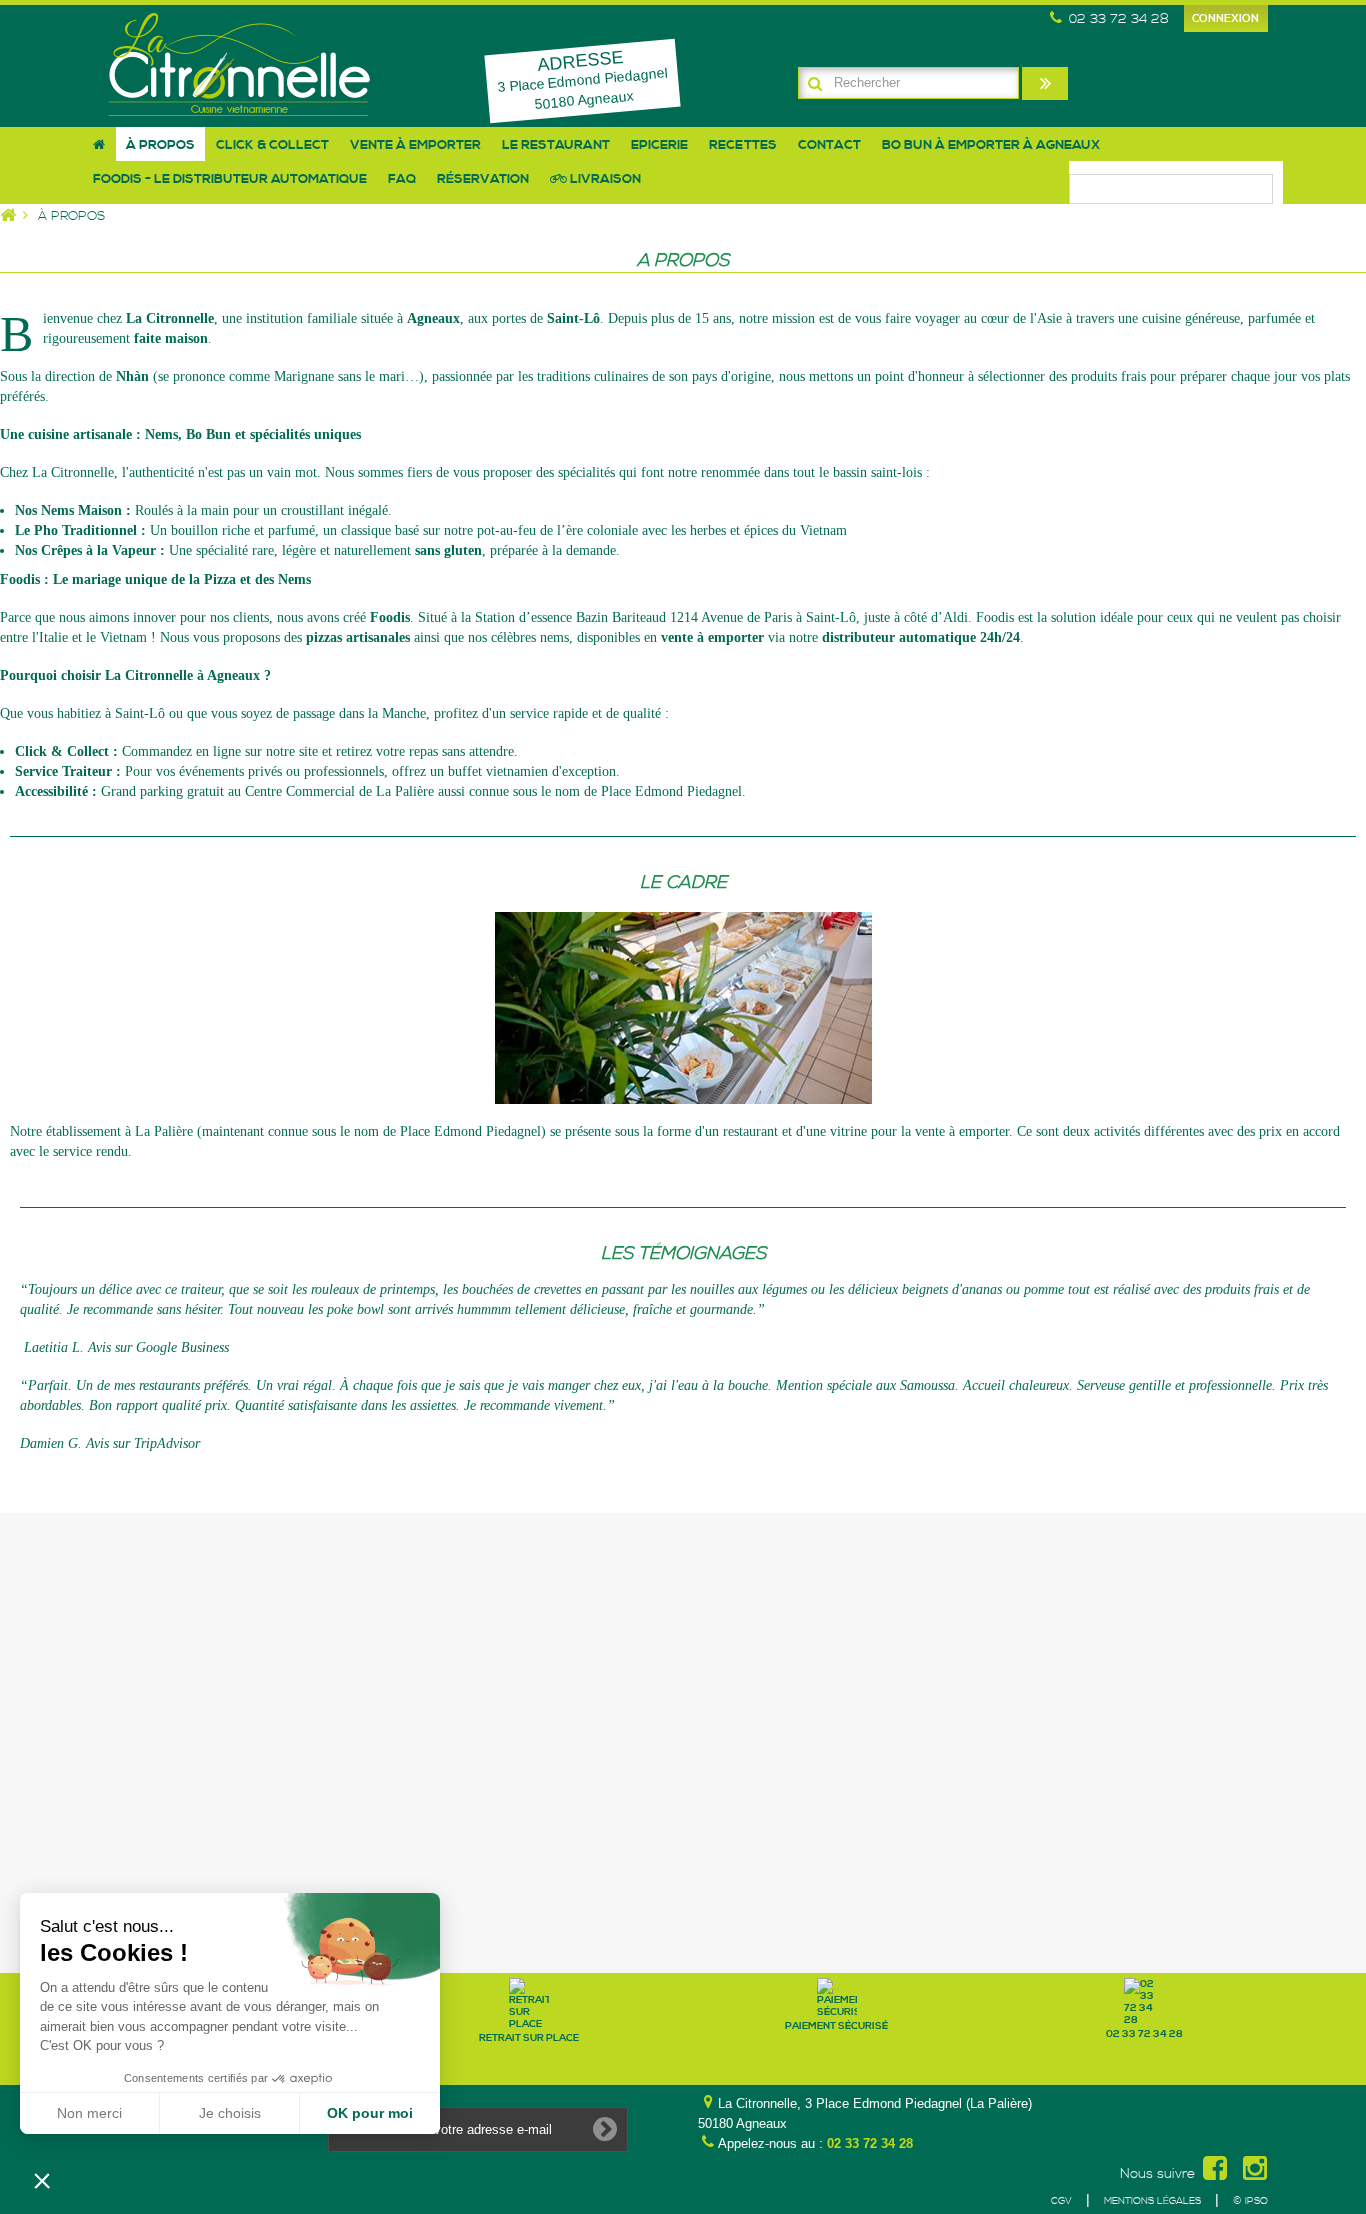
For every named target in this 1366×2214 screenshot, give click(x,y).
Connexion (1225, 19)
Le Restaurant (556, 145)
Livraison (604, 179)
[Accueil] (99, 144)
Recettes (743, 145)
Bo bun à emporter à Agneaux (991, 145)
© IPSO (1250, 2201)
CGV (1061, 2201)
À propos (160, 145)
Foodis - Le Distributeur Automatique (230, 179)
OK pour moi (370, 2113)
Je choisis (230, 2113)
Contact (829, 145)
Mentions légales (1152, 2201)
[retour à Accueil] (17, 216)
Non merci (89, 2113)
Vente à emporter (415, 145)
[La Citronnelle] (240, 64)
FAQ (402, 179)
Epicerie (659, 145)
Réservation (483, 179)
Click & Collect (272, 145)
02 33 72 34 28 (870, 2143)
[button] (42, 2180)
